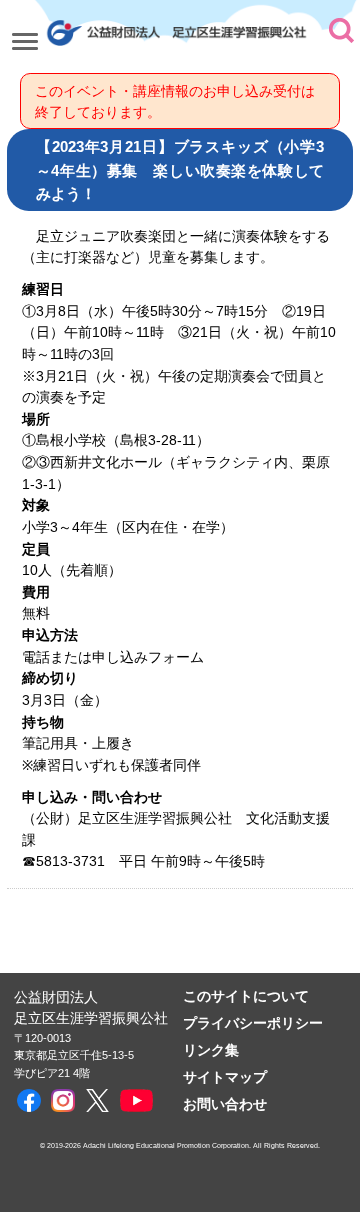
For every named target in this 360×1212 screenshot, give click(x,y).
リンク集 (211, 1050)
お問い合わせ (225, 1104)
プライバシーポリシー (253, 1023)
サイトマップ (225, 1077)
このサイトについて (246, 996)
